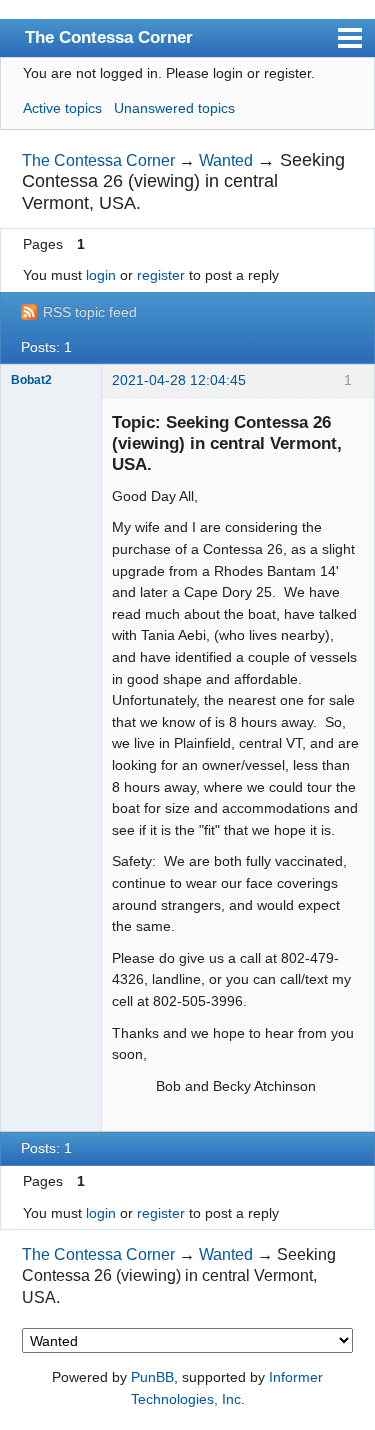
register (161, 275)
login (101, 275)
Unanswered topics (174, 108)
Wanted (226, 160)
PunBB (152, 1377)
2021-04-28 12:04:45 (179, 380)
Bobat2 (31, 380)
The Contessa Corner (109, 37)
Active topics (62, 108)
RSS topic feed (90, 312)
